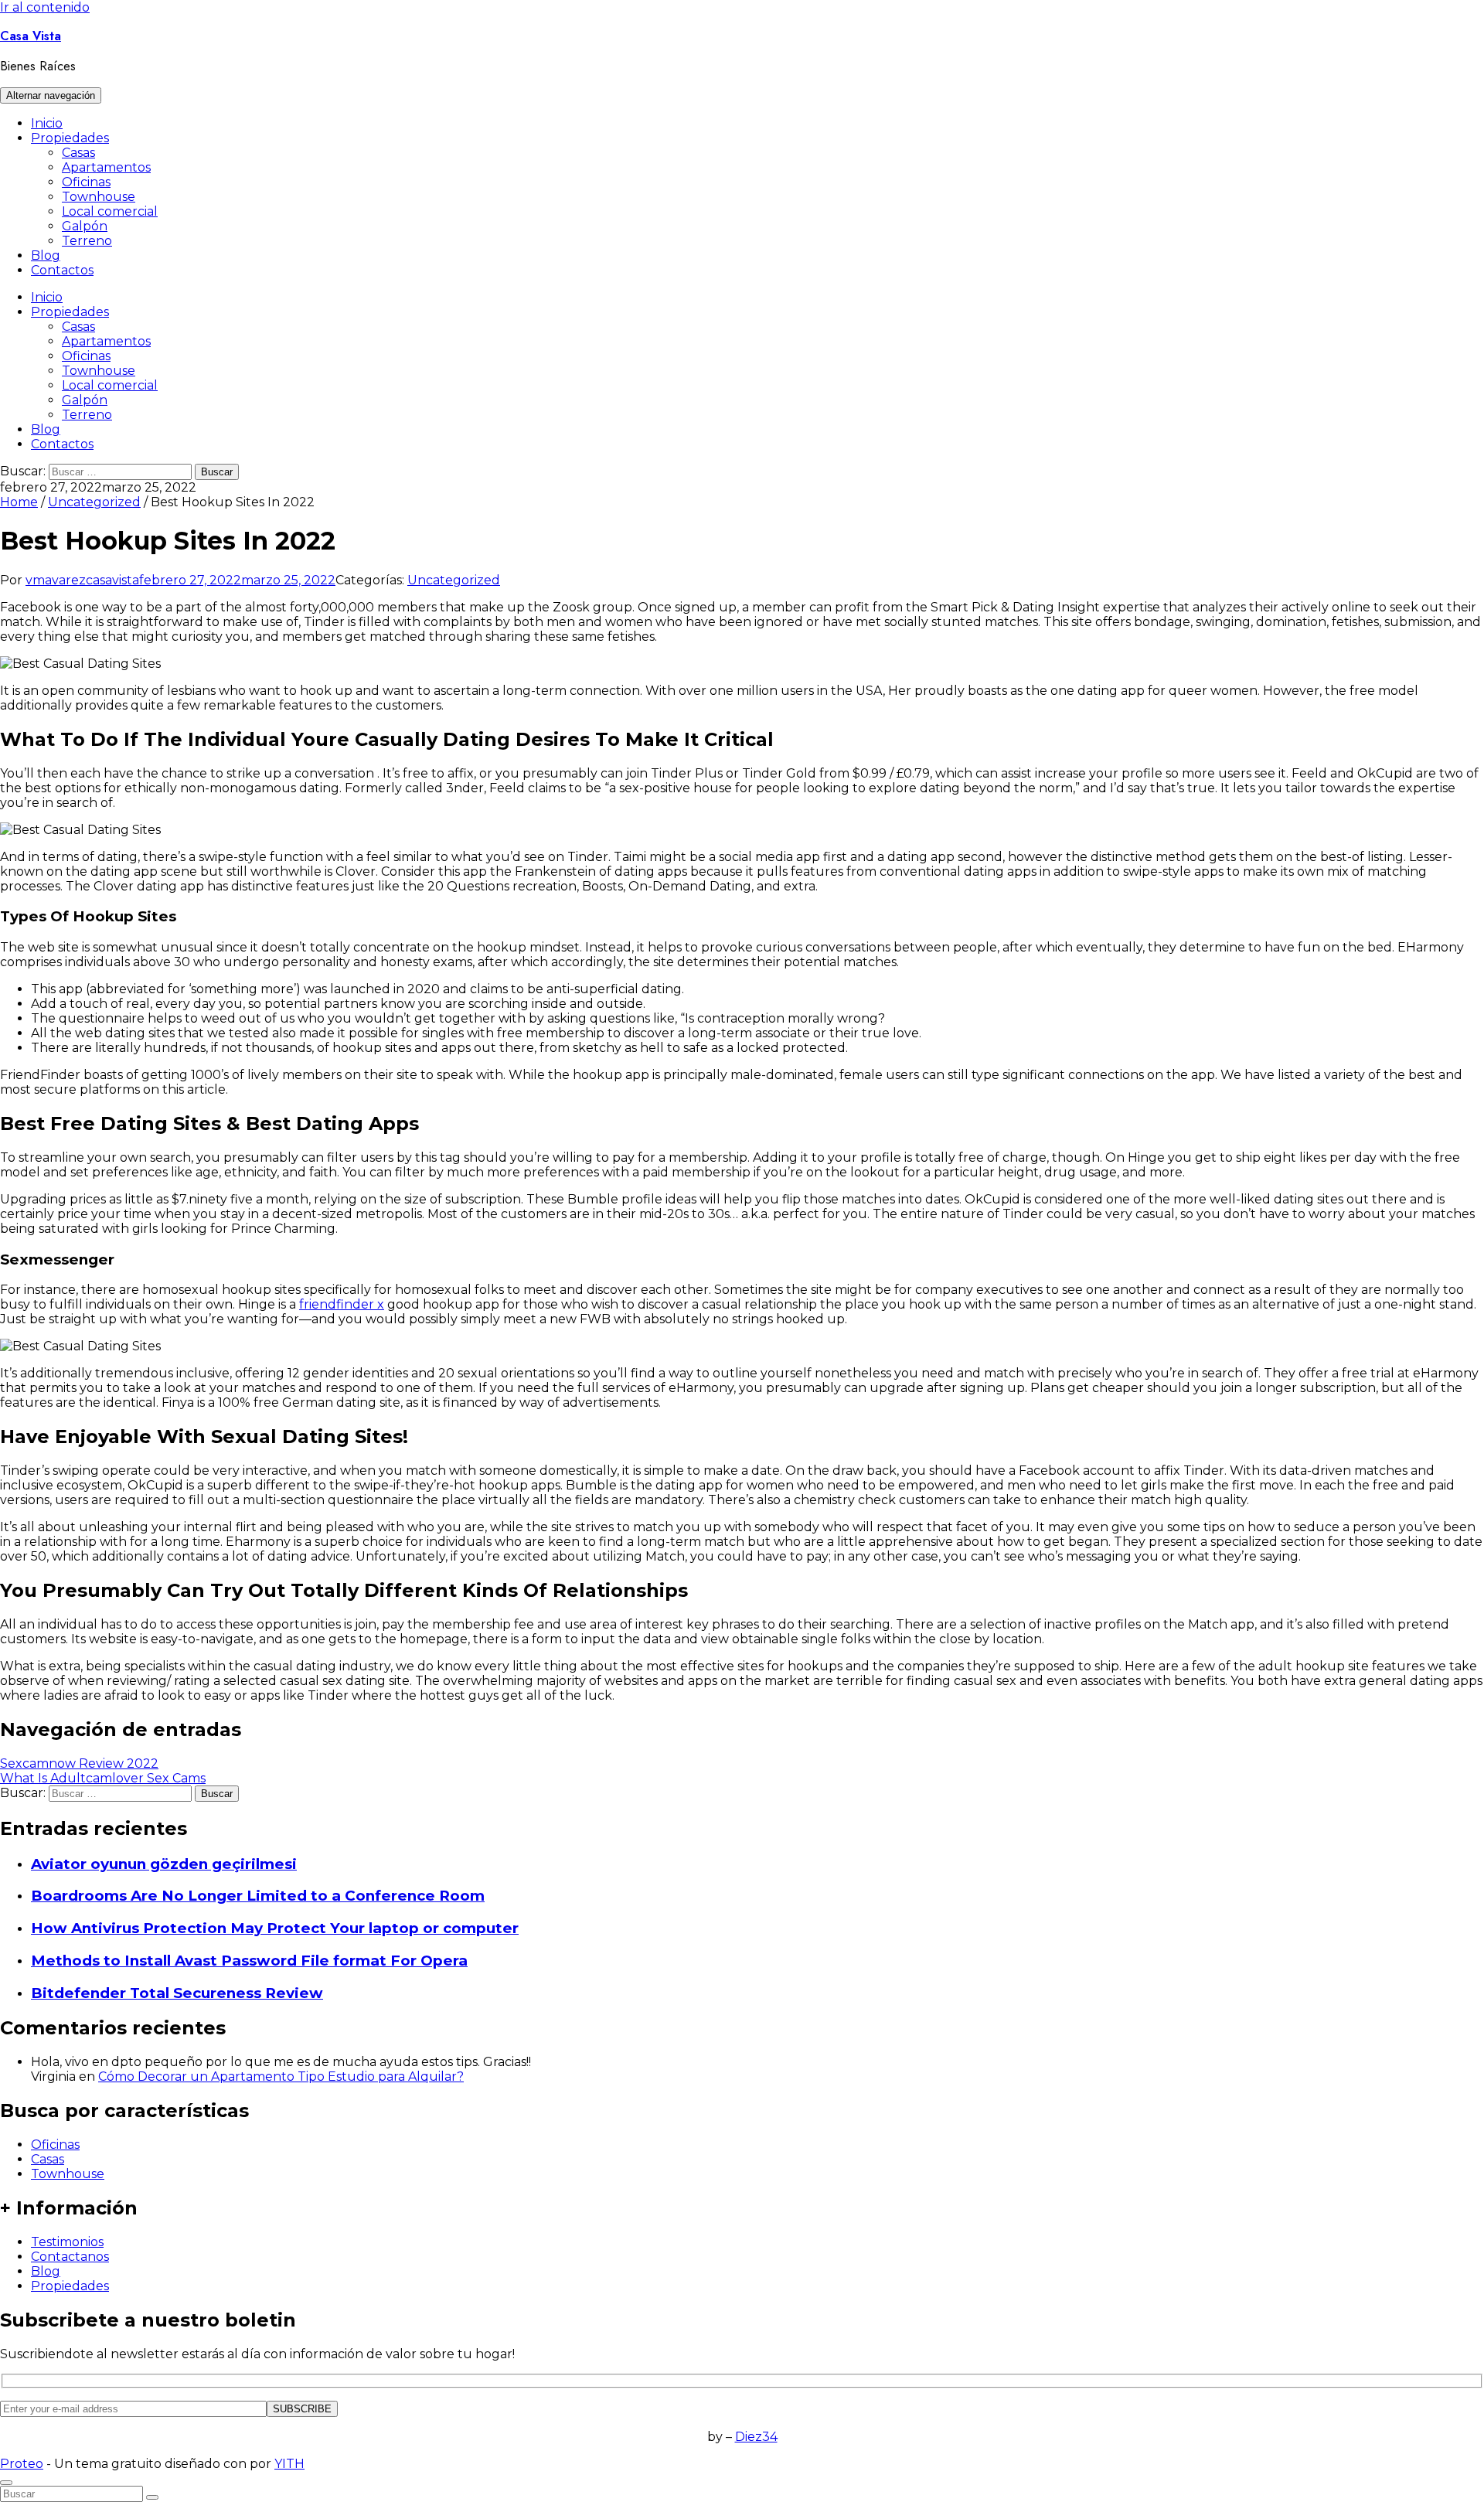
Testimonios (67, 2242)
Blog (46, 255)
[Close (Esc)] (1467, 17)
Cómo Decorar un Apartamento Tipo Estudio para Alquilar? (281, 2076)
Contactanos (70, 2257)
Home (19, 502)
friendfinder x (342, 1304)
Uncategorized (94, 502)
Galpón (85, 226)
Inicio (47, 123)
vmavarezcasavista (82, 580)
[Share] (1433, 17)
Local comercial (110, 211)
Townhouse (99, 197)
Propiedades (70, 138)
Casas (78, 153)
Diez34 (756, 2437)
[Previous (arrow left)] (27, 1251)
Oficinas (86, 182)
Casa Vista (31, 36)
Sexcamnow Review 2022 (79, 1763)
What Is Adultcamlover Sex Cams (103, 1778)
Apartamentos (106, 167)
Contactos (62, 270)
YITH (289, 2464)
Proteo (22, 2464)
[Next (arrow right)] (1457, 1251)
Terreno (87, 241)
